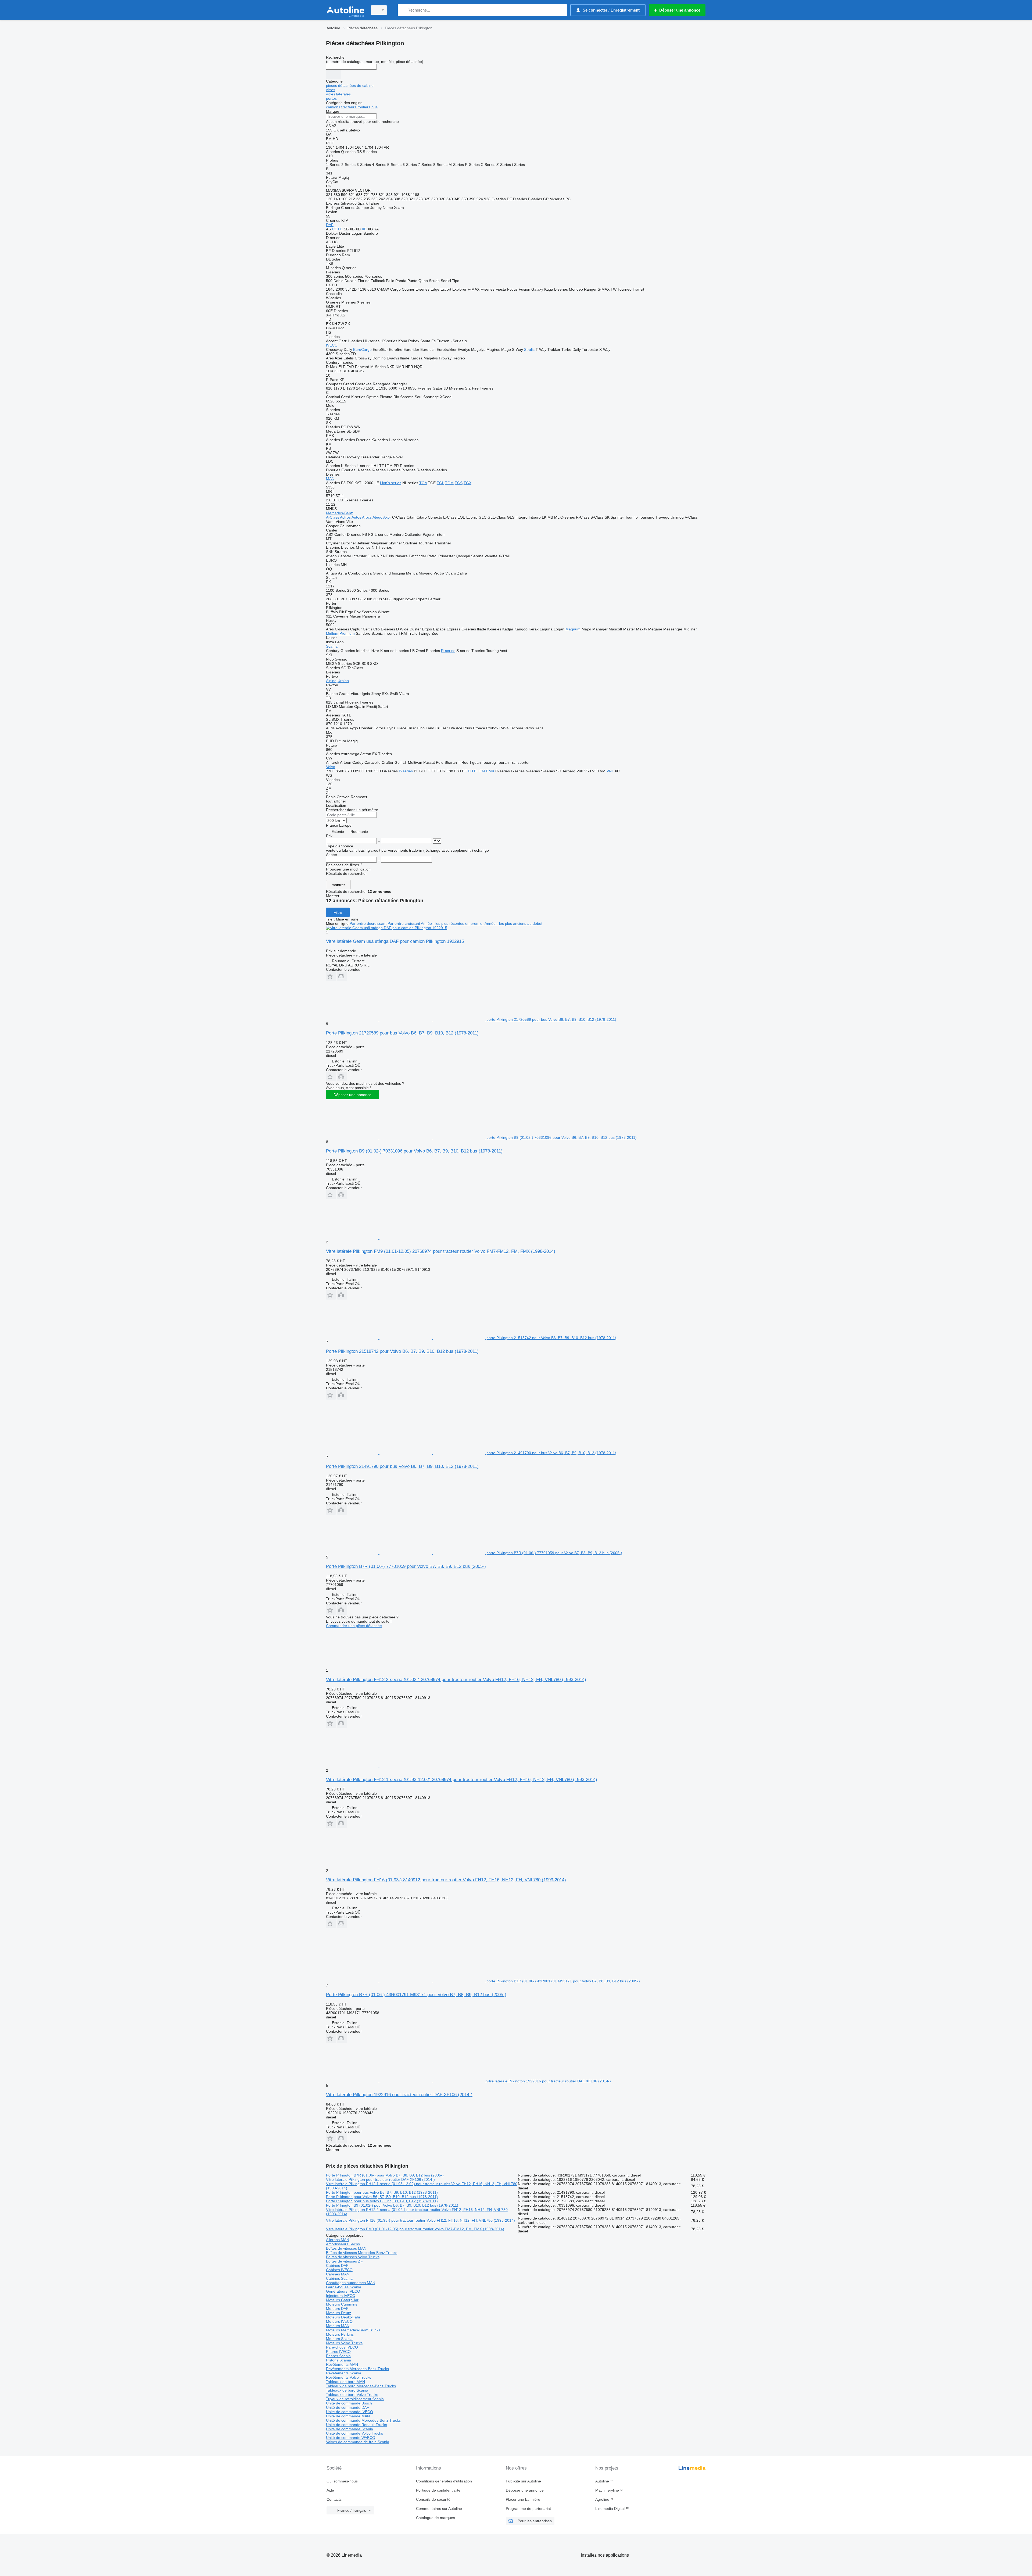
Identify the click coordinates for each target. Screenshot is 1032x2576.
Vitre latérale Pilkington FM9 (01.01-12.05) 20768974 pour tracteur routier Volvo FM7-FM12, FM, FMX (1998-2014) (441, 1251)
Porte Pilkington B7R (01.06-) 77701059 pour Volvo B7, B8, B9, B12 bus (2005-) (406, 1566)
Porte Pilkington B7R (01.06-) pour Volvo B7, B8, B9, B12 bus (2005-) (385, 2175)
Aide (330, 2490)
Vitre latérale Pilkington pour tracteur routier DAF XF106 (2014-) (380, 2179)
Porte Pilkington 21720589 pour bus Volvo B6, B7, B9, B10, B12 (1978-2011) (402, 1033)
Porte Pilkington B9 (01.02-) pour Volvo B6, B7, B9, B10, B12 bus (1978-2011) (392, 2205)
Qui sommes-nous (342, 2481)
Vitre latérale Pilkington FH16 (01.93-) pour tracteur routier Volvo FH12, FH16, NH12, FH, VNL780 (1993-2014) (420, 2220)
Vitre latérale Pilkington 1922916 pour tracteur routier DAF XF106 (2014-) (399, 2095)
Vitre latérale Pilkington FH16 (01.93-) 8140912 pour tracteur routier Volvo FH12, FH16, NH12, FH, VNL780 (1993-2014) (446, 1880)
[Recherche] (403, 10)
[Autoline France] (345, 10)
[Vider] (334, 74)
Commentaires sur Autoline (439, 2509)
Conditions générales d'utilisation (444, 2481)
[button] (331, 976)
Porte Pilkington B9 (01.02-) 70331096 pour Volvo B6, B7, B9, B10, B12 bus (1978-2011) (414, 1151)
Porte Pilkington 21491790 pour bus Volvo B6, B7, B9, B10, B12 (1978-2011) (402, 1466)
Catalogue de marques (436, 2518)
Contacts (334, 2499)
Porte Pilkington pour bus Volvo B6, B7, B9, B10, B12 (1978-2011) (382, 2192)
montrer (338, 885)
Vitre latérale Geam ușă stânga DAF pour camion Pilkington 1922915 (395, 941)
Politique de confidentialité (438, 2490)
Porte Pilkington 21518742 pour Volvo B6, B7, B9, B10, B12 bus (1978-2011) (402, 1351)
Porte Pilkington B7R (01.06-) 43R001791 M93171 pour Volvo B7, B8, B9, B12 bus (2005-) (416, 1995)
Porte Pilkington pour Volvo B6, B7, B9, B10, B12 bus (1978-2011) (382, 2197)
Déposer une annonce (352, 1095)
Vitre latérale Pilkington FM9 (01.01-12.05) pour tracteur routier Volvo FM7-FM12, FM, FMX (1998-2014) (415, 2229)
